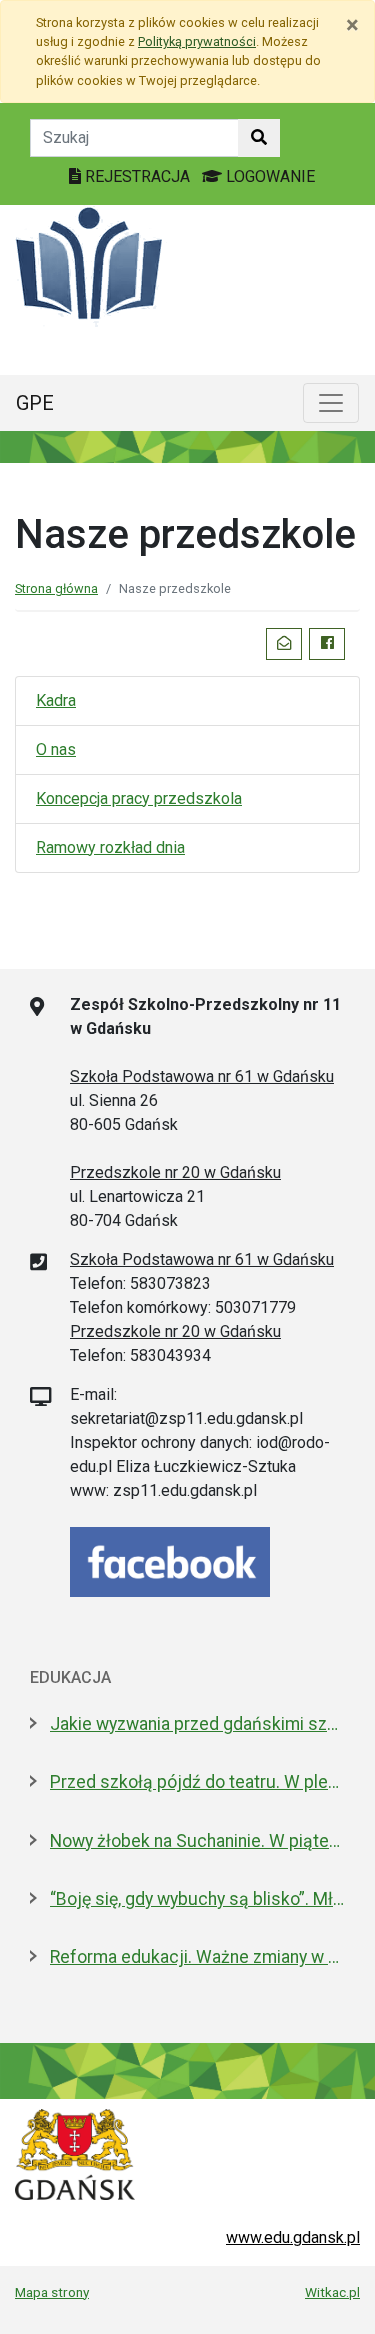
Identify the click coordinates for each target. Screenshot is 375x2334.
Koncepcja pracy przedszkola (139, 798)
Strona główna (56, 588)
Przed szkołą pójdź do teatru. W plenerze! (197, 1782)
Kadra (56, 700)
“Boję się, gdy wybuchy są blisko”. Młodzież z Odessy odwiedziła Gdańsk (197, 1899)
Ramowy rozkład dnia (110, 847)
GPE (35, 403)
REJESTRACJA (137, 176)
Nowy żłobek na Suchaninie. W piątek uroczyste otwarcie (197, 1841)
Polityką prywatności (197, 41)
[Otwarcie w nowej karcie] (170, 1560)
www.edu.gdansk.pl (293, 2237)
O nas (56, 749)
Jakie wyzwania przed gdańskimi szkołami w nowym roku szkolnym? (197, 1724)
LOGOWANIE (268, 176)
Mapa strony (52, 2292)
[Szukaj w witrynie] (259, 138)
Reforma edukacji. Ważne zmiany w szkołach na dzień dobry (197, 1957)
